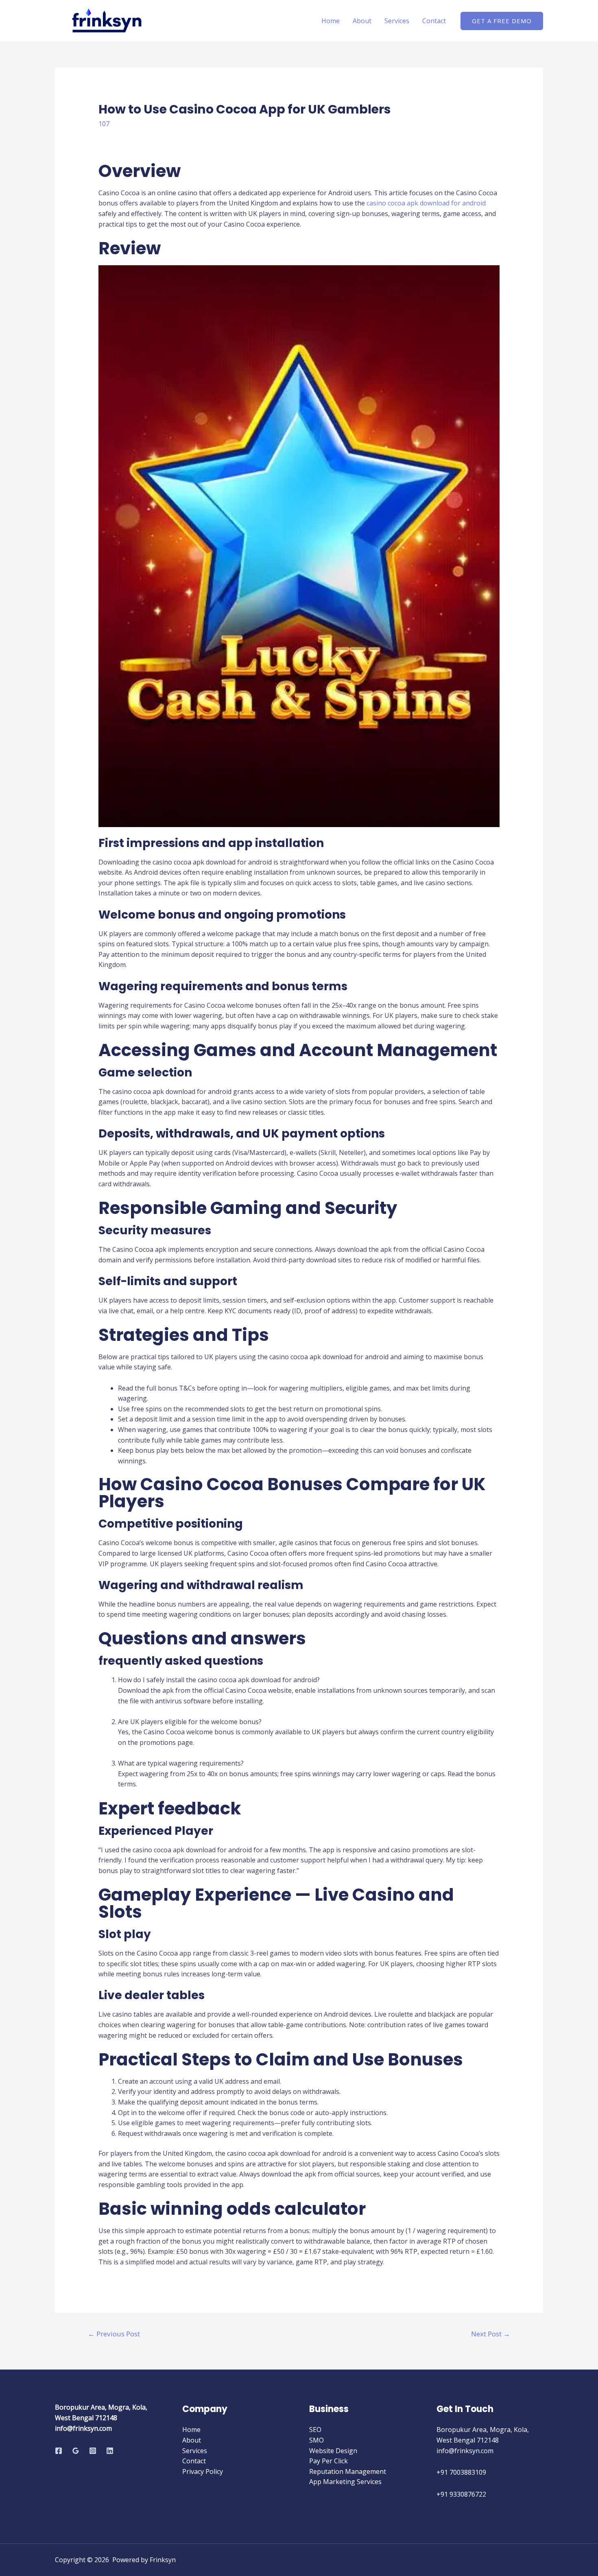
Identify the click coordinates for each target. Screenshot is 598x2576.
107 (104, 124)
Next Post (491, 2334)
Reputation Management (348, 2471)
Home (331, 21)
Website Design (333, 2451)
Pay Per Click (328, 2461)
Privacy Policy (203, 2471)
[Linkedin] (110, 2451)
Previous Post (114, 2334)
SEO (315, 2430)
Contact (434, 21)
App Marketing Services (345, 2482)
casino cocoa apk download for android (426, 203)
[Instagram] (93, 2451)
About (362, 21)
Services (397, 21)
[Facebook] (59, 2451)
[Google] (76, 2451)
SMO (316, 2440)
